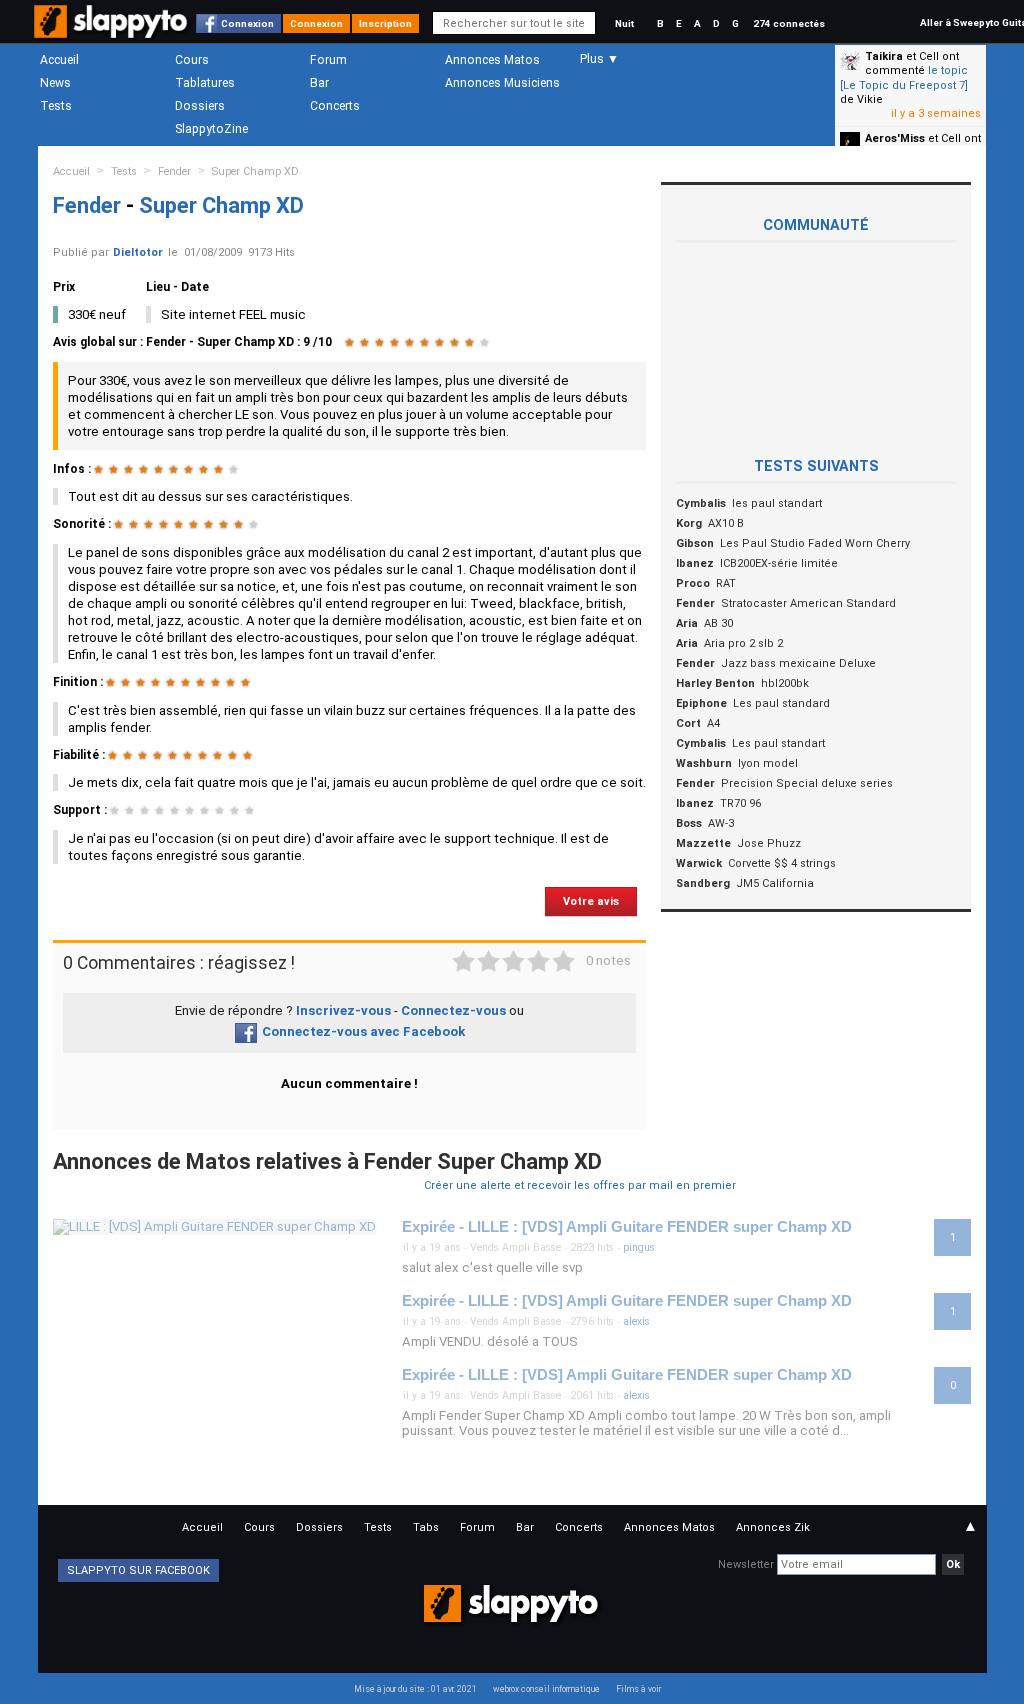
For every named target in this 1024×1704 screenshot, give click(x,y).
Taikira (884, 56)
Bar (319, 83)
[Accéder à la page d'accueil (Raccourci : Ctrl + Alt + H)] (112, 31)
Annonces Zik (773, 1527)
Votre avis (591, 901)
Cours (192, 60)
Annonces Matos (492, 60)
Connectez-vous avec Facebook (363, 1031)
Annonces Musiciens (502, 83)
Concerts (335, 106)
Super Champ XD (255, 171)
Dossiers (200, 106)
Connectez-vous (453, 1010)
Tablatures (205, 83)
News (55, 83)
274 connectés (789, 23)
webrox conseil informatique (546, 1689)
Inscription (385, 23)
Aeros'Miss (895, 138)
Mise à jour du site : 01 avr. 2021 (415, 1689)
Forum (328, 60)
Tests (56, 106)
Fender (174, 171)
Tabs (426, 1527)
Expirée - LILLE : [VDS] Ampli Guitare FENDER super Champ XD (627, 1227)
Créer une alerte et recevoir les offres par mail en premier (580, 1185)
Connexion (247, 23)
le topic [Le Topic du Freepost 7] (904, 77)
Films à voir (638, 1689)
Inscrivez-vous (343, 1010)
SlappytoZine (211, 129)
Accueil (59, 60)
